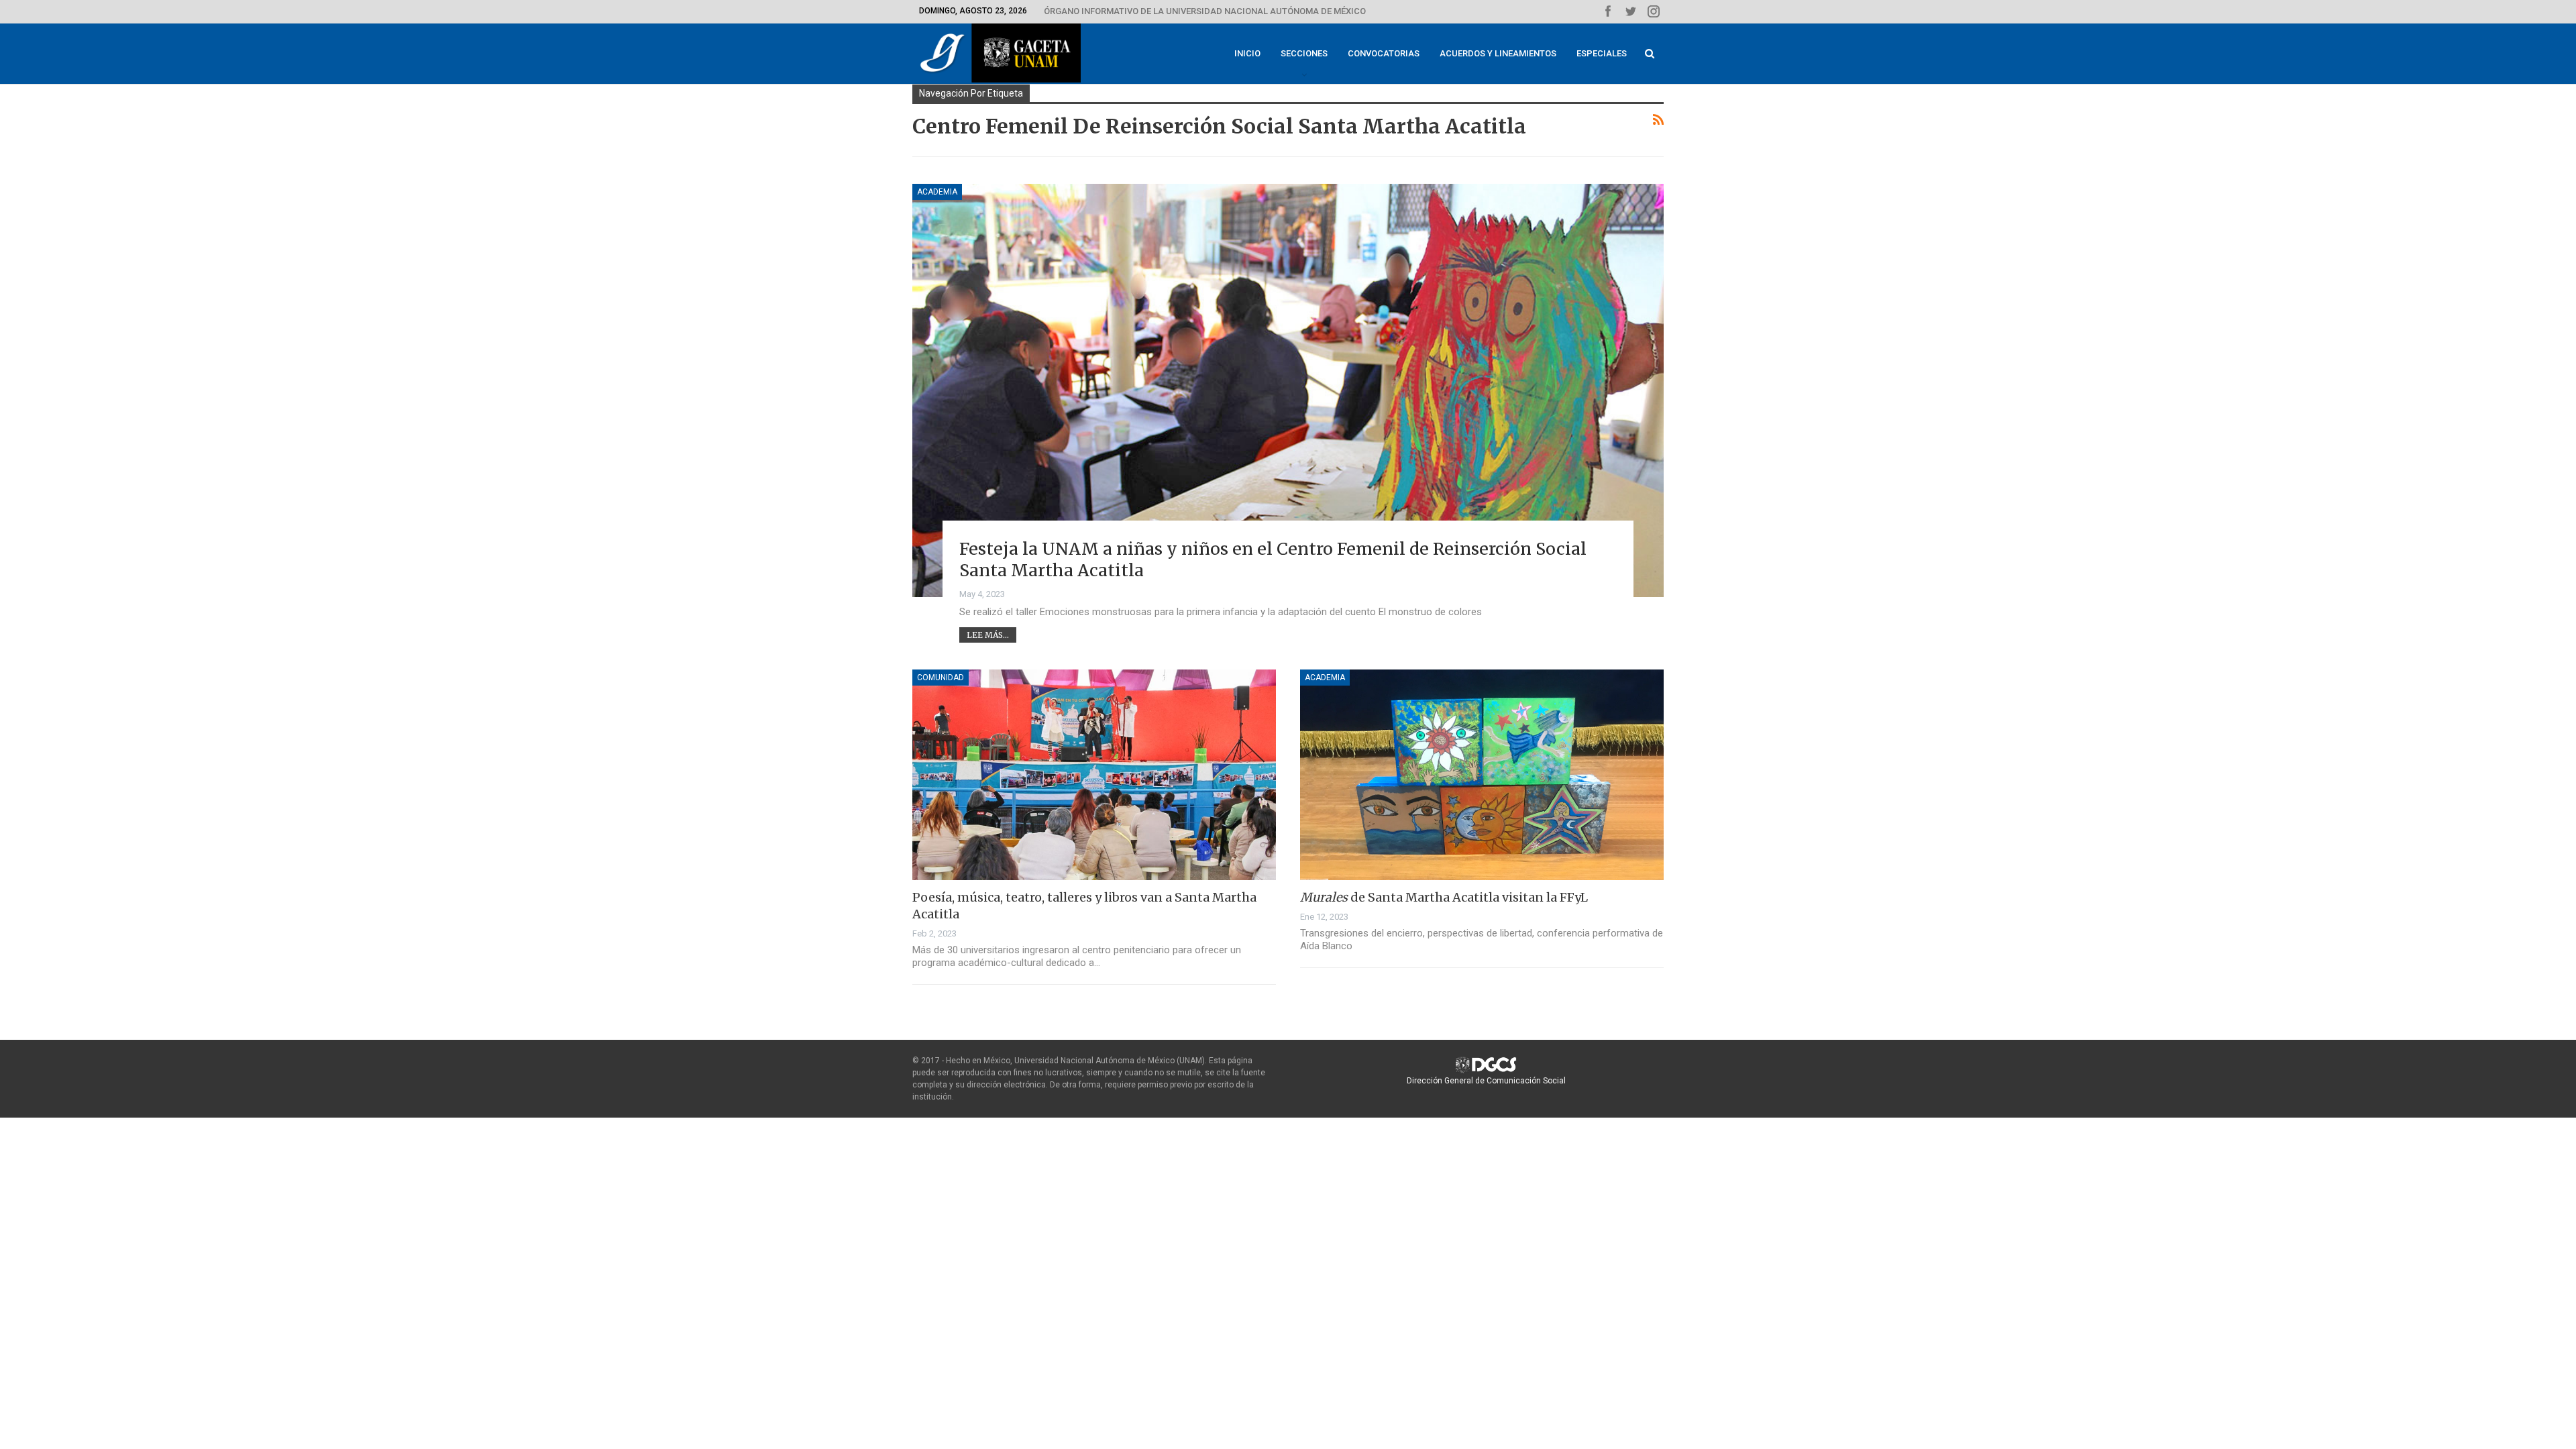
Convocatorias (1384, 53)
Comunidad (941, 678)
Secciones (1304, 53)
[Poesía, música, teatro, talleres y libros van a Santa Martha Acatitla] (1094, 775)
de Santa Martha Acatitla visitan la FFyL (1444, 897)
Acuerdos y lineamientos (1498, 53)
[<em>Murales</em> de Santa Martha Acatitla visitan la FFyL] (1482, 775)
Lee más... (988, 635)
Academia (937, 192)
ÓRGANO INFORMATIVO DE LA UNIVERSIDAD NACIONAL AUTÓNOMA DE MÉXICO (1205, 11)
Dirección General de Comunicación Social (1486, 1081)
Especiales (1602, 53)
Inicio (1247, 53)
